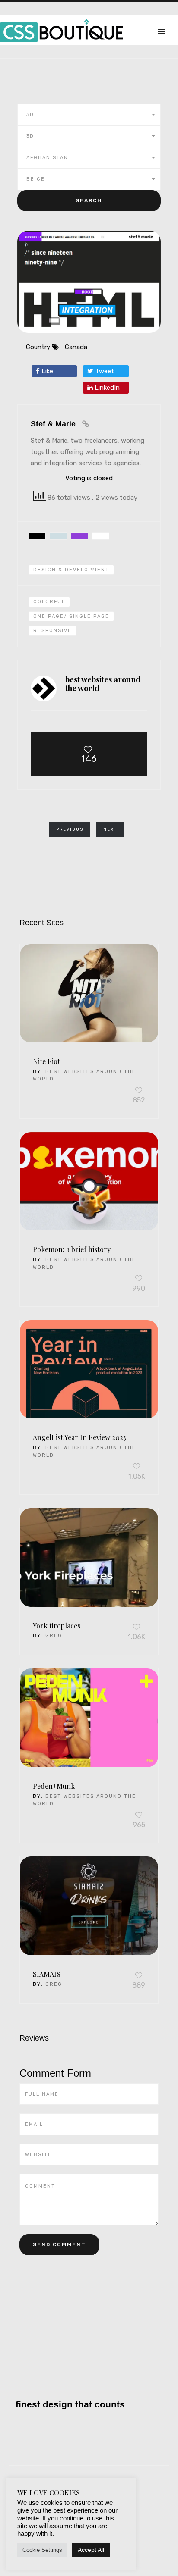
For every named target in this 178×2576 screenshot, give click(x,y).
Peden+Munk (54, 1786)
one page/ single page (71, 616)
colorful (49, 602)
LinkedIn (106, 388)
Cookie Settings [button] (42, 2550)
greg (54, 1635)
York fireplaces (57, 1626)
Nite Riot (46, 1061)
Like (46, 371)
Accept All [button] (91, 2550)
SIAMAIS (47, 1974)
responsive (52, 631)
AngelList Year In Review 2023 (79, 1437)
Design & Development (71, 570)
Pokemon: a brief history (72, 1249)
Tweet (104, 371)
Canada (76, 347)
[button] (89, 115)
